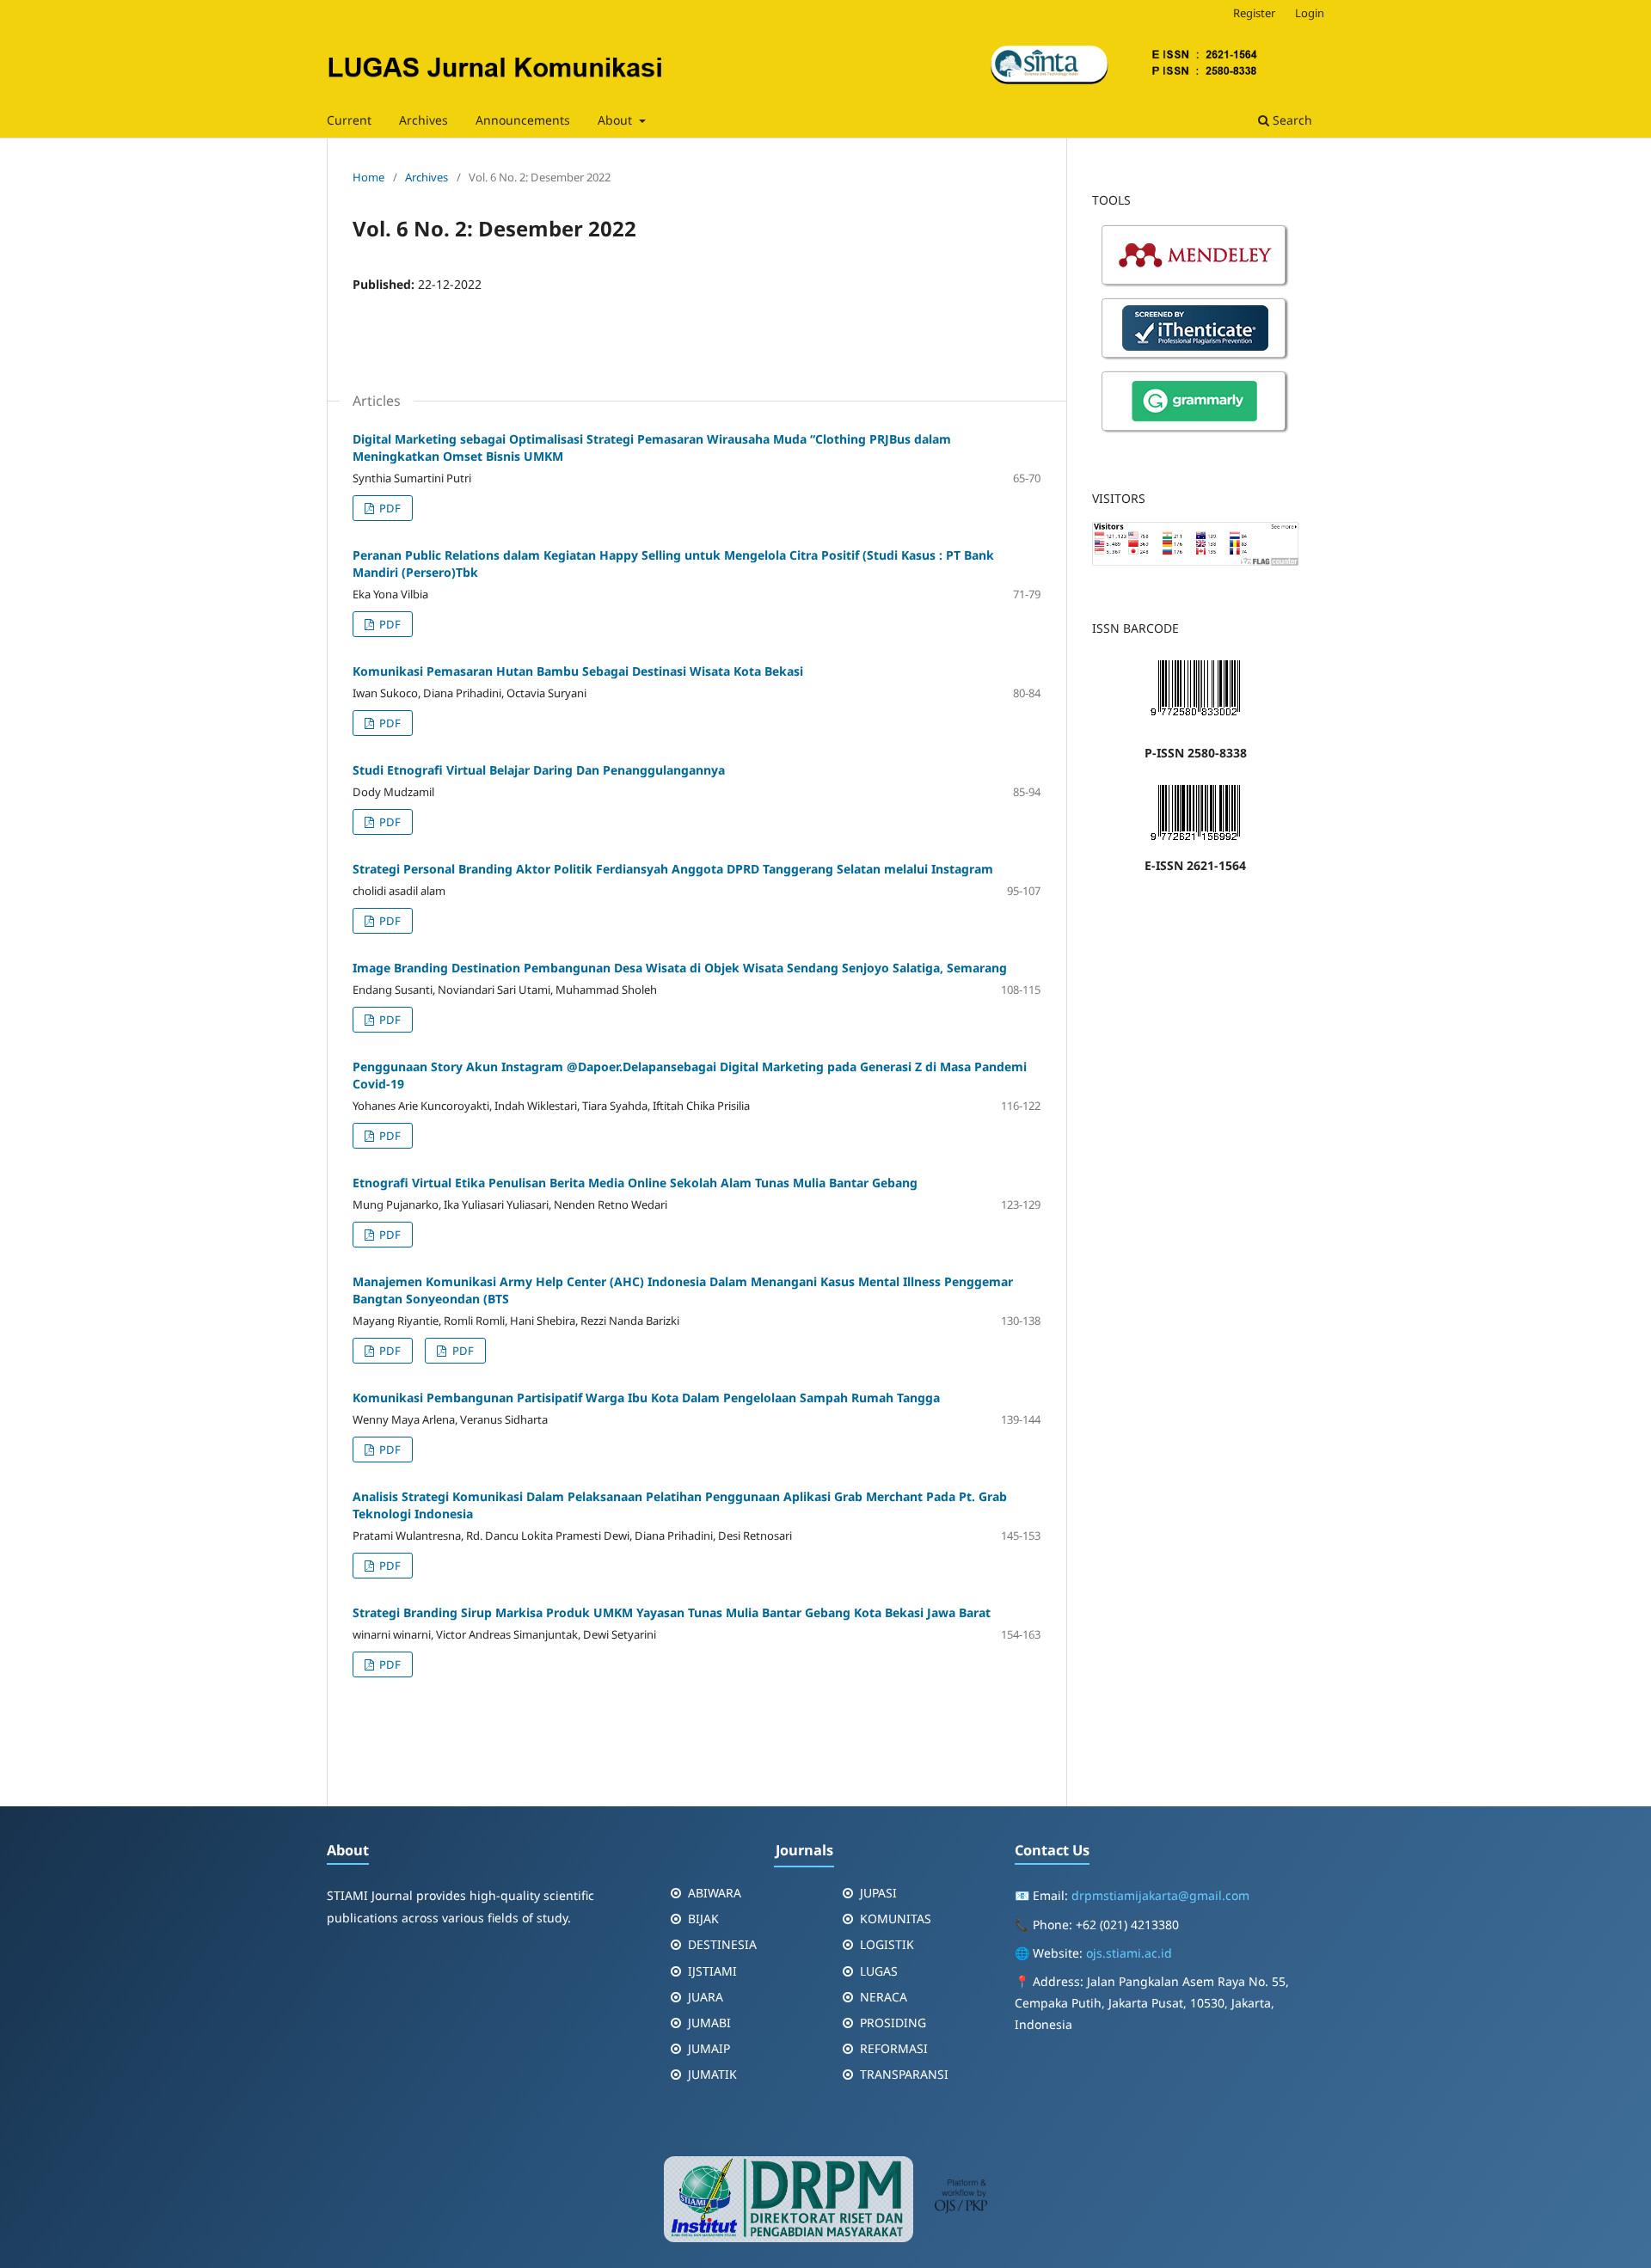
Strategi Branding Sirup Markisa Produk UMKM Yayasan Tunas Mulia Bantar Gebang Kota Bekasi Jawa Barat (672, 1612)
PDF (389, 508)
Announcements (523, 120)
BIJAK (703, 1919)
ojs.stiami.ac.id (1129, 1953)
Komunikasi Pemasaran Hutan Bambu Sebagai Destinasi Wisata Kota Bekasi (578, 671)
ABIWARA (715, 1893)
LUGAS (879, 1971)
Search (1291, 120)
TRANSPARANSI (904, 2074)
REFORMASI (894, 2048)
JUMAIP (709, 2048)
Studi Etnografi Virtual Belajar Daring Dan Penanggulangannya (539, 770)
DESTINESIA (722, 1944)
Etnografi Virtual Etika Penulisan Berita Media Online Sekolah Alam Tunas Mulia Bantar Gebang (635, 1183)
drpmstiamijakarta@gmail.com (1160, 1895)
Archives (423, 120)
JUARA (706, 1997)
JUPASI (878, 1893)
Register (1254, 13)
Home (368, 177)
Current (349, 120)
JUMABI (709, 2023)
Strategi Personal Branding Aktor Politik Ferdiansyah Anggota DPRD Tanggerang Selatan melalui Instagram (673, 869)
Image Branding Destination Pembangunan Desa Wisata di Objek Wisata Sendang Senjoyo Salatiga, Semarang (680, 968)
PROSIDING (893, 2023)
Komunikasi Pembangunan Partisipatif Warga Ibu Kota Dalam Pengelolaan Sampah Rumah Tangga (646, 1398)
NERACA (884, 1997)
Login (1310, 13)
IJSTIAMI (712, 1971)
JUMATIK (712, 2074)
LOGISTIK (887, 1944)
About (617, 120)
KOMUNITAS (896, 1919)
